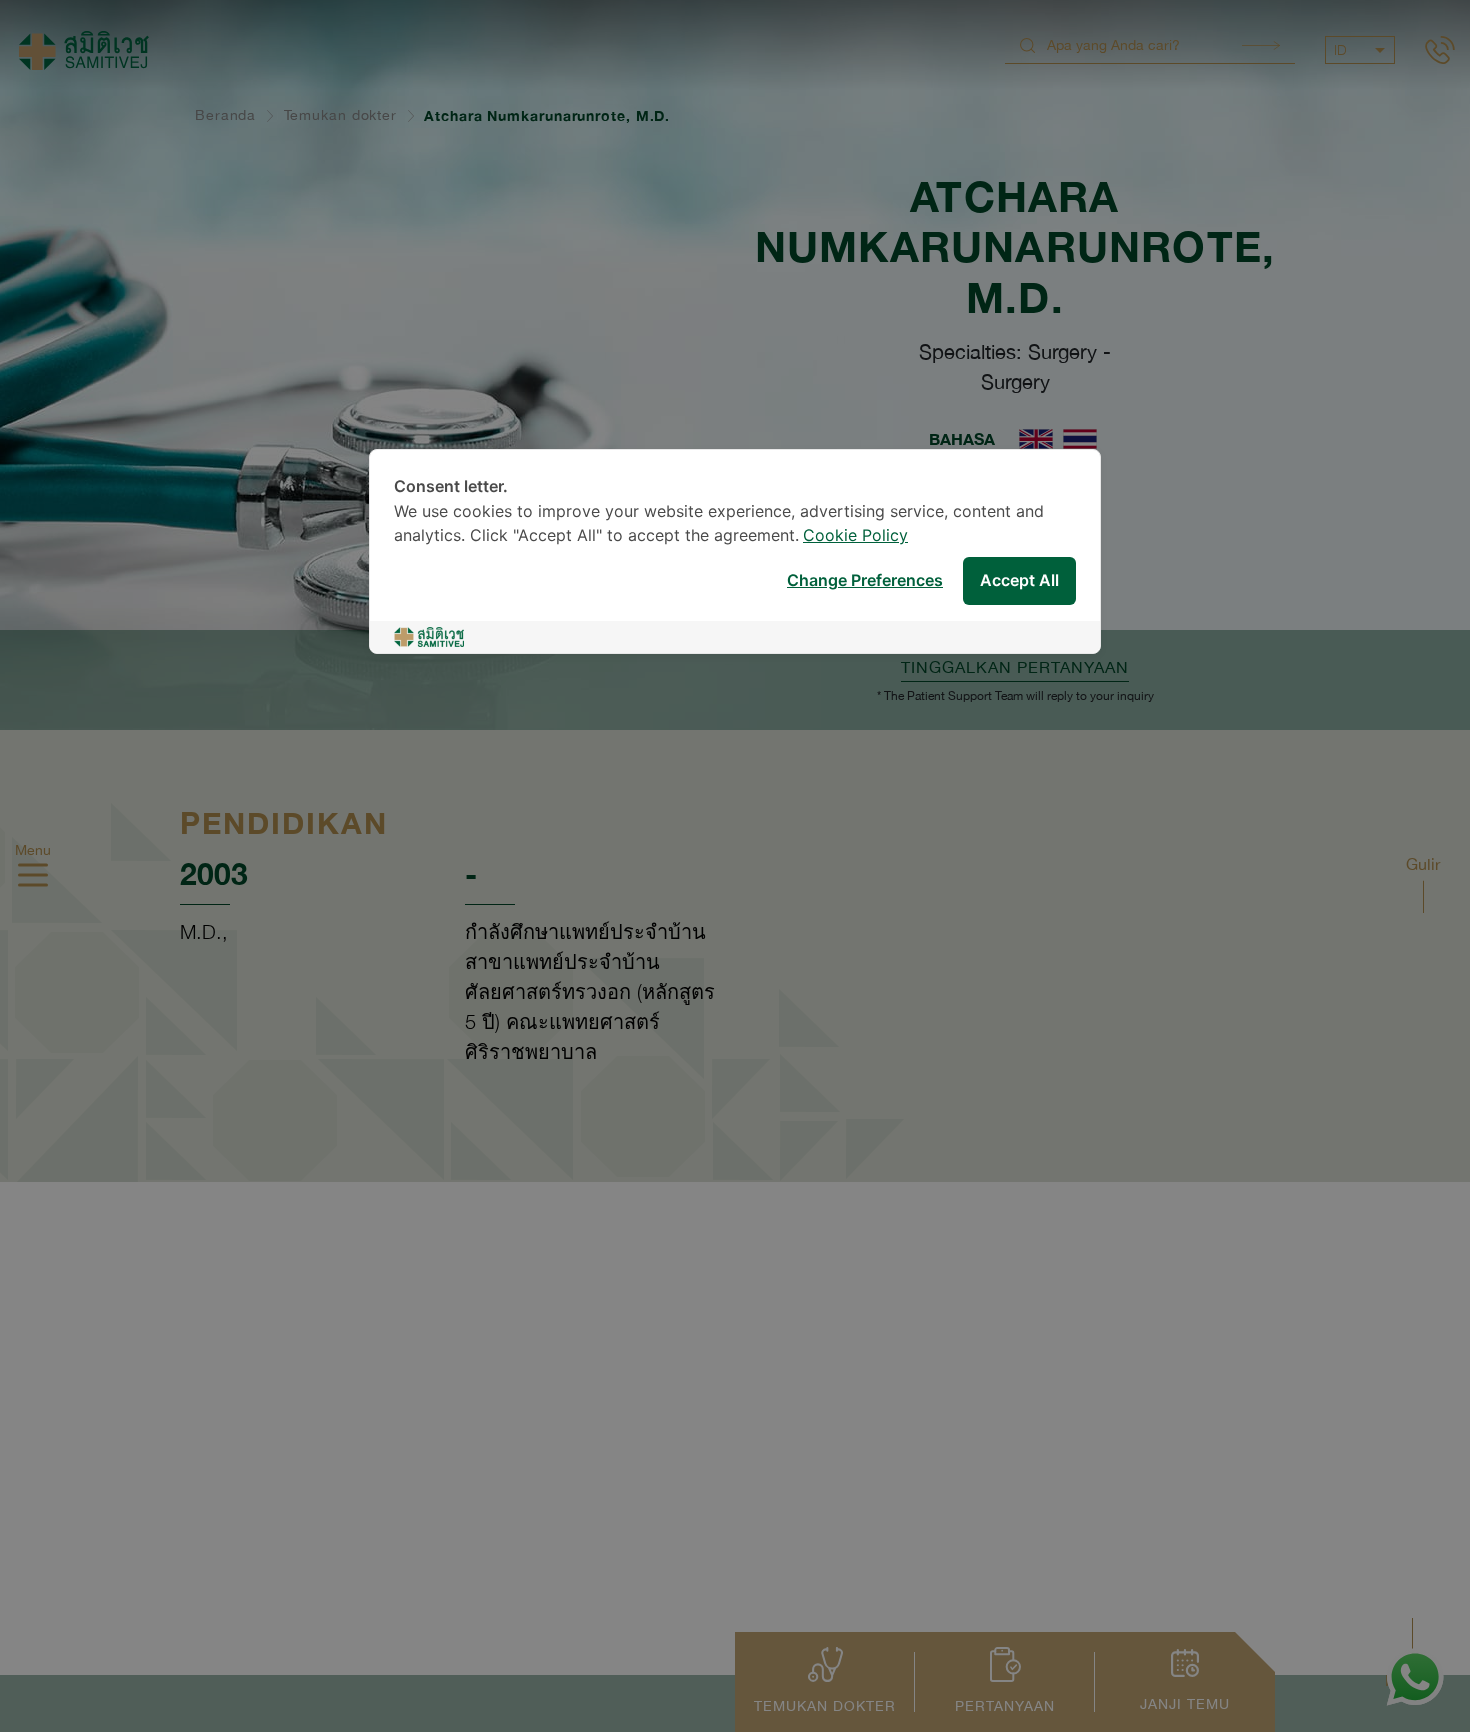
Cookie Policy (855, 536)
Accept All (1019, 581)
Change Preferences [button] (865, 581)
